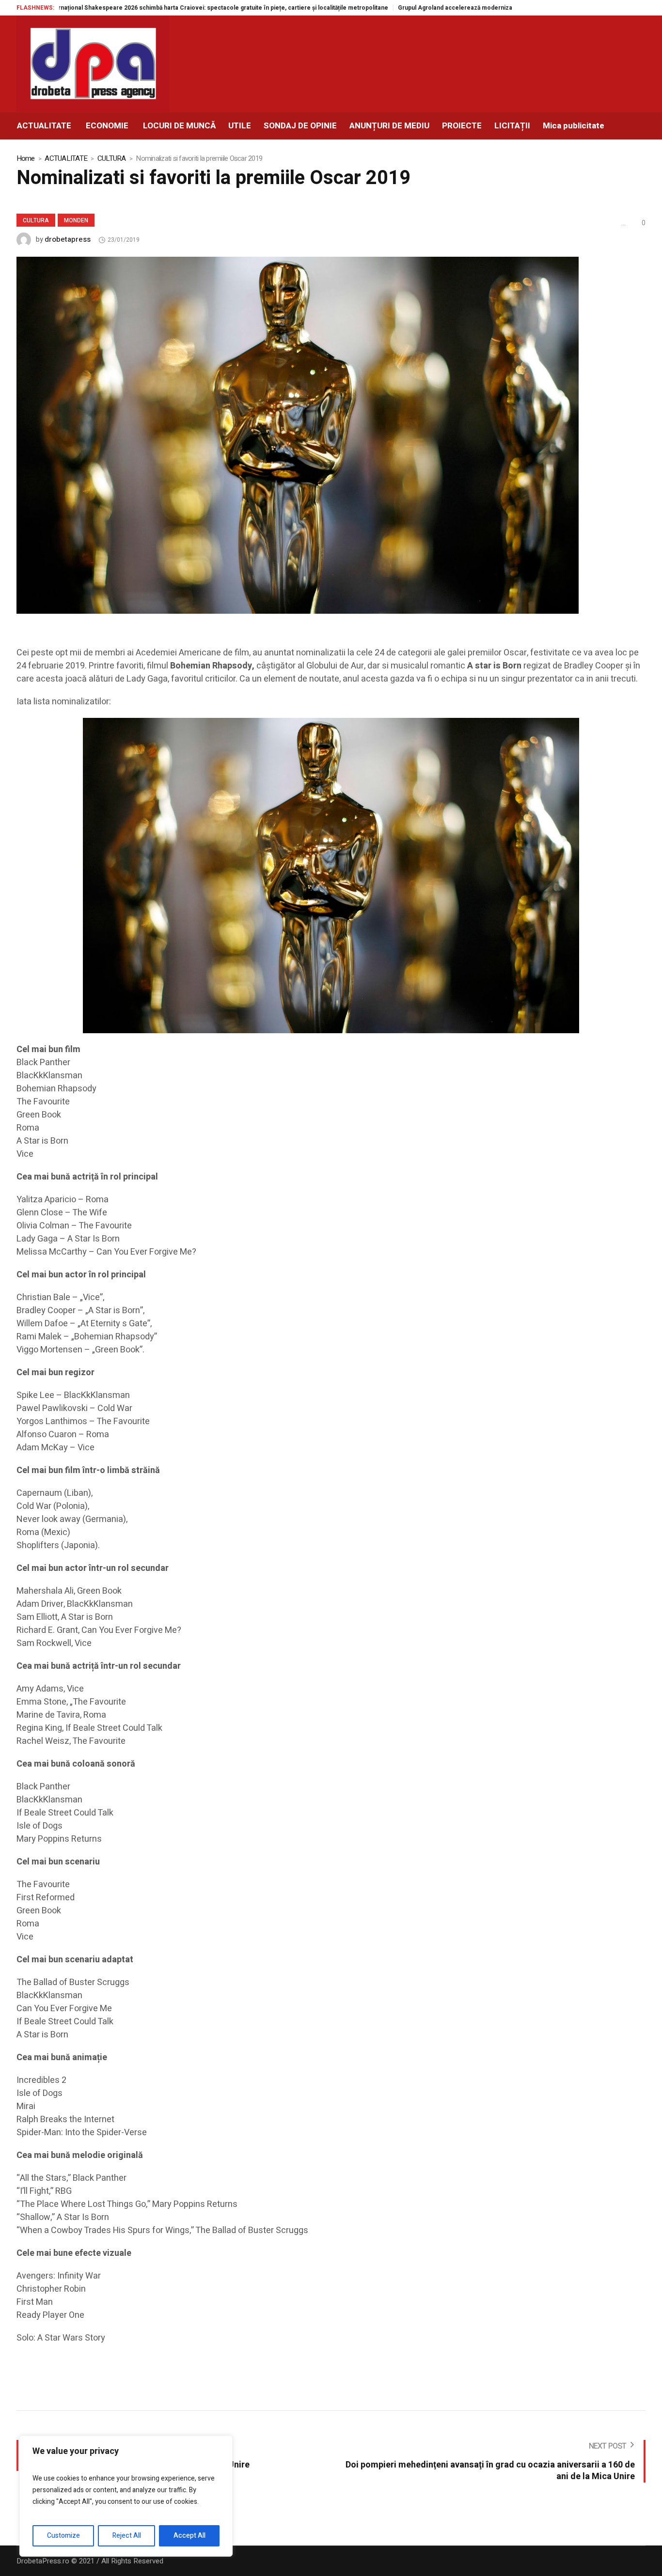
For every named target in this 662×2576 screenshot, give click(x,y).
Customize (63, 2536)
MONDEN (76, 220)
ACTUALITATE (66, 158)
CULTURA (112, 158)
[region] (126, 2496)
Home (26, 158)
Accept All (189, 2536)
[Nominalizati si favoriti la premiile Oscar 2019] (298, 435)
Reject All (127, 2536)
